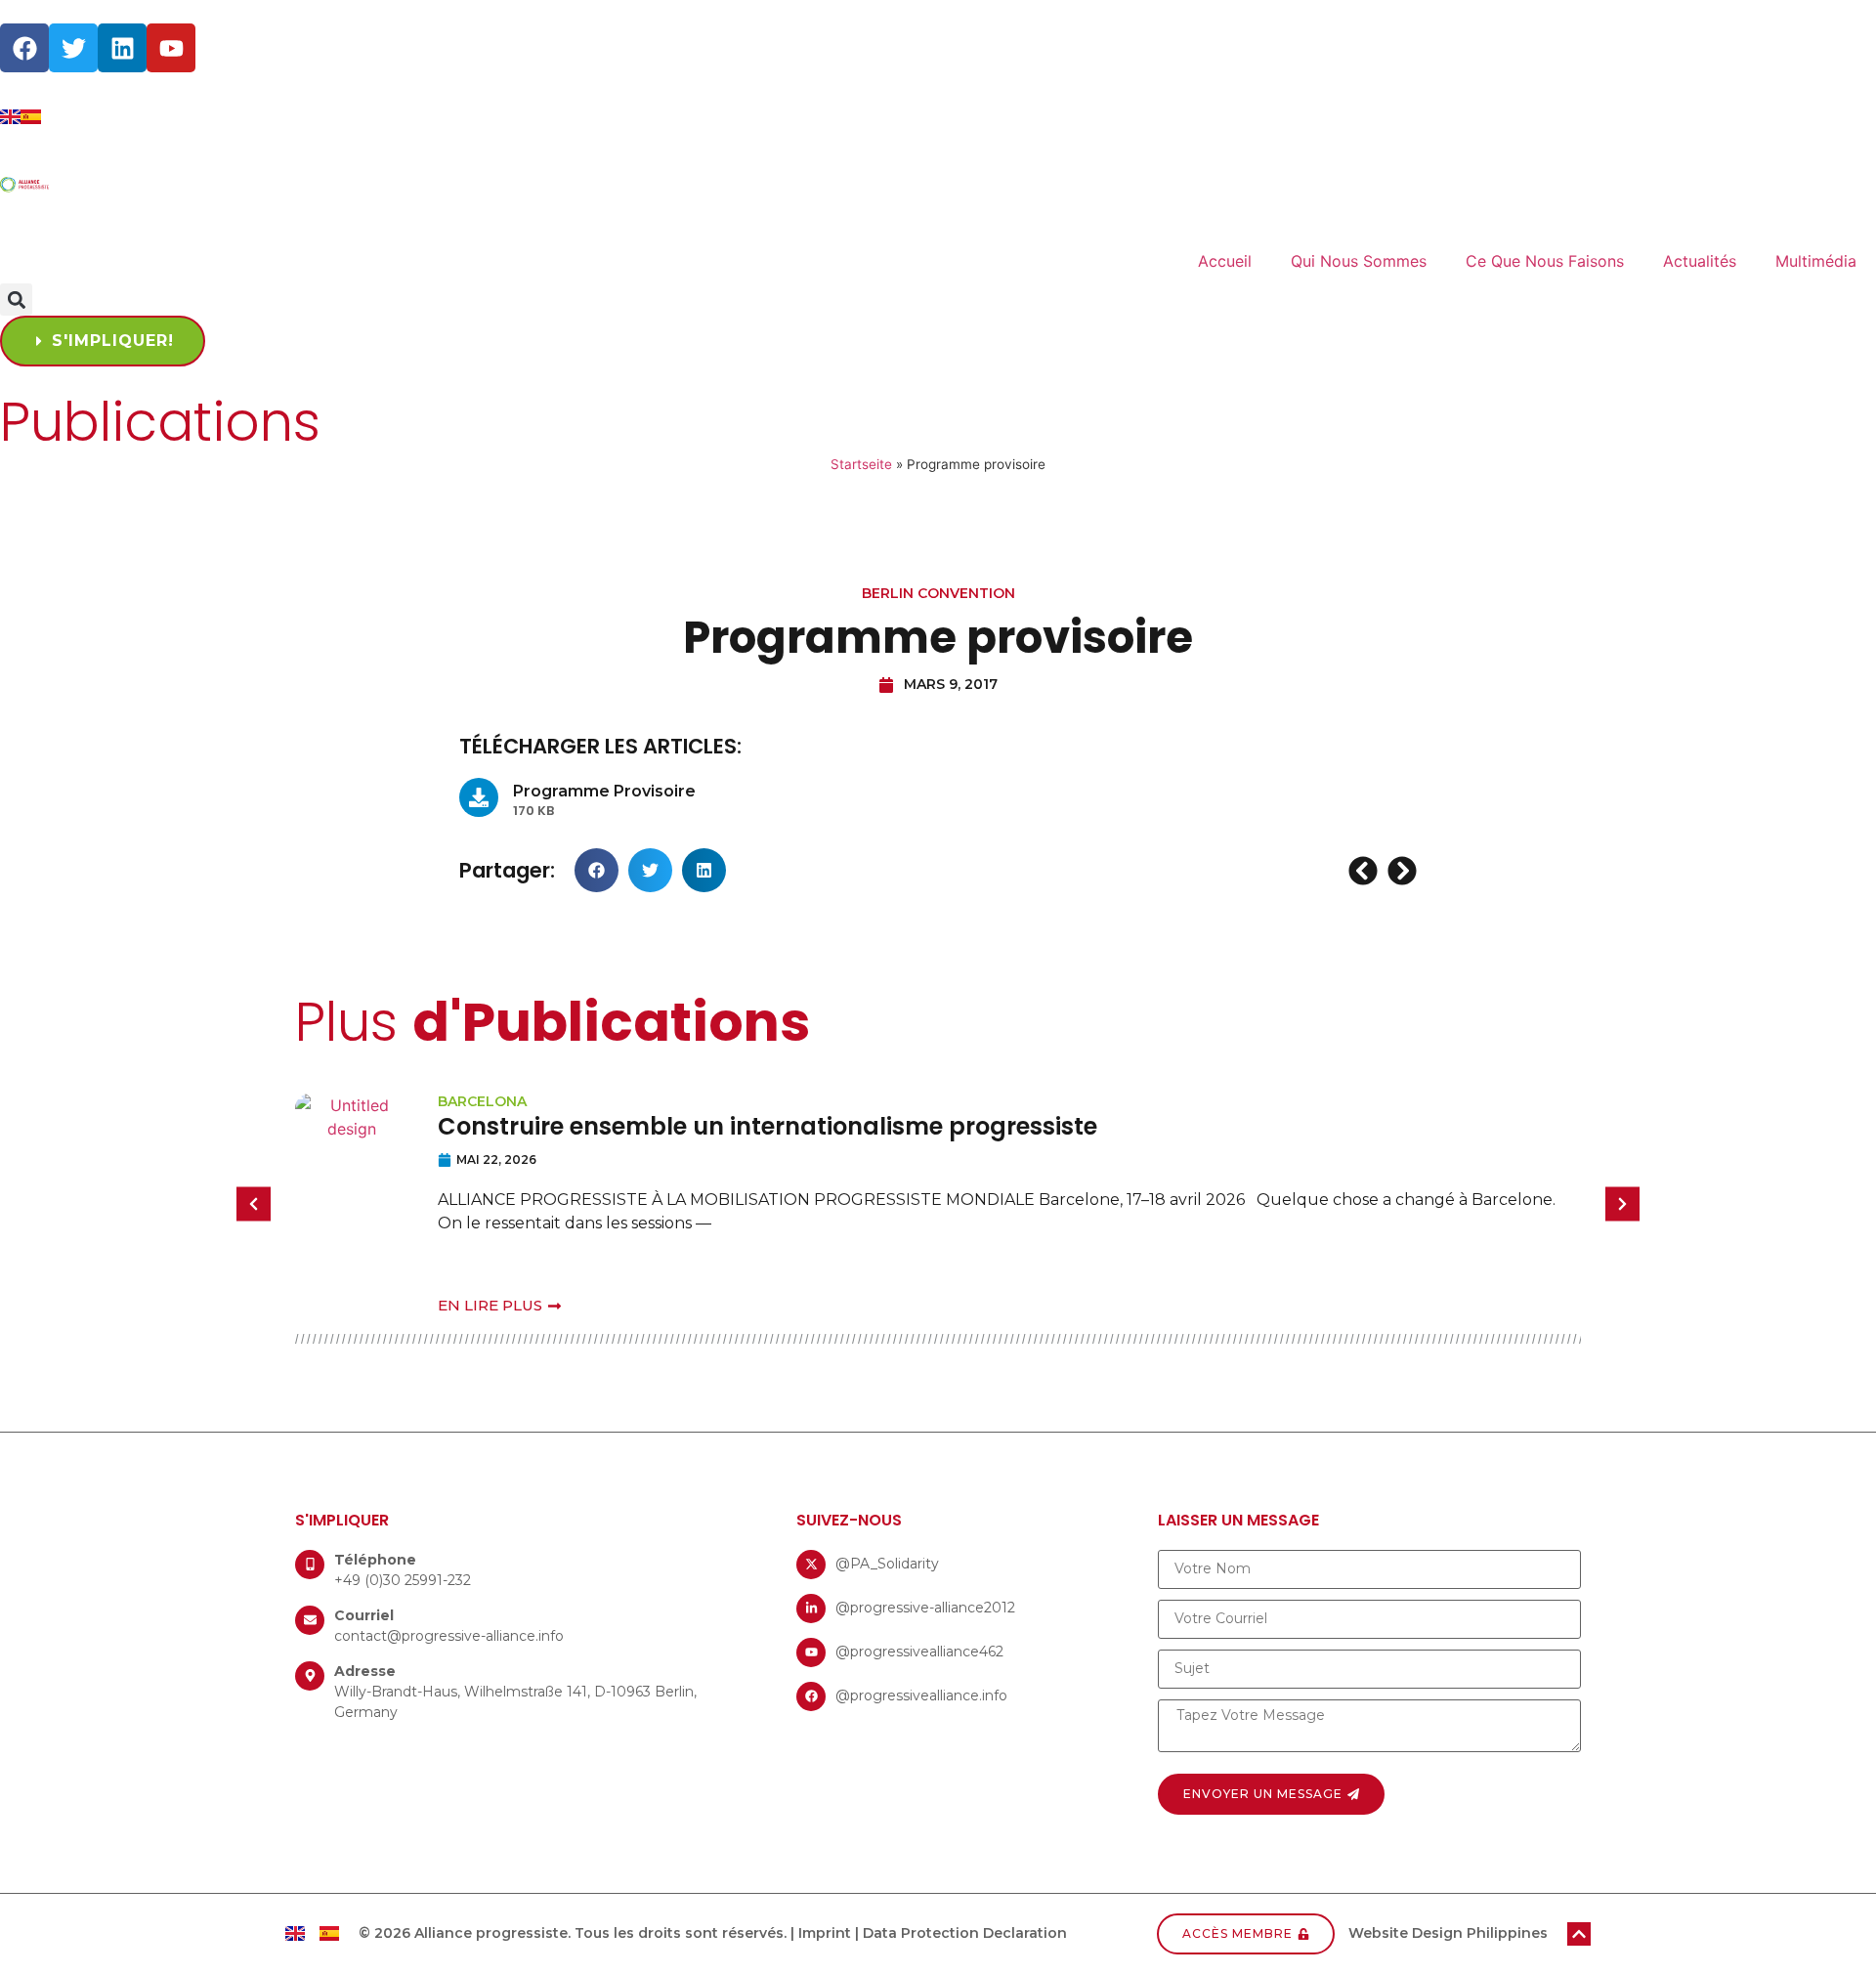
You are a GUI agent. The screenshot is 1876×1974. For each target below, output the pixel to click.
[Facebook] (24, 48)
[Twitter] (73, 48)
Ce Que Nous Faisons (1545, 261)
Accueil (1225, 261)
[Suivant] (1400, 871)
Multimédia (1816, 261)
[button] (16, 300)
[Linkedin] (122, 48)
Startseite (861, 464)
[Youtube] (171, 48)
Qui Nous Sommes (1359, 261)
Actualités (1700, 261)
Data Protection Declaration (965, 1933)
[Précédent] (1365, 871)
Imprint (825, 1933)
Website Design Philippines (1448, 1933)
